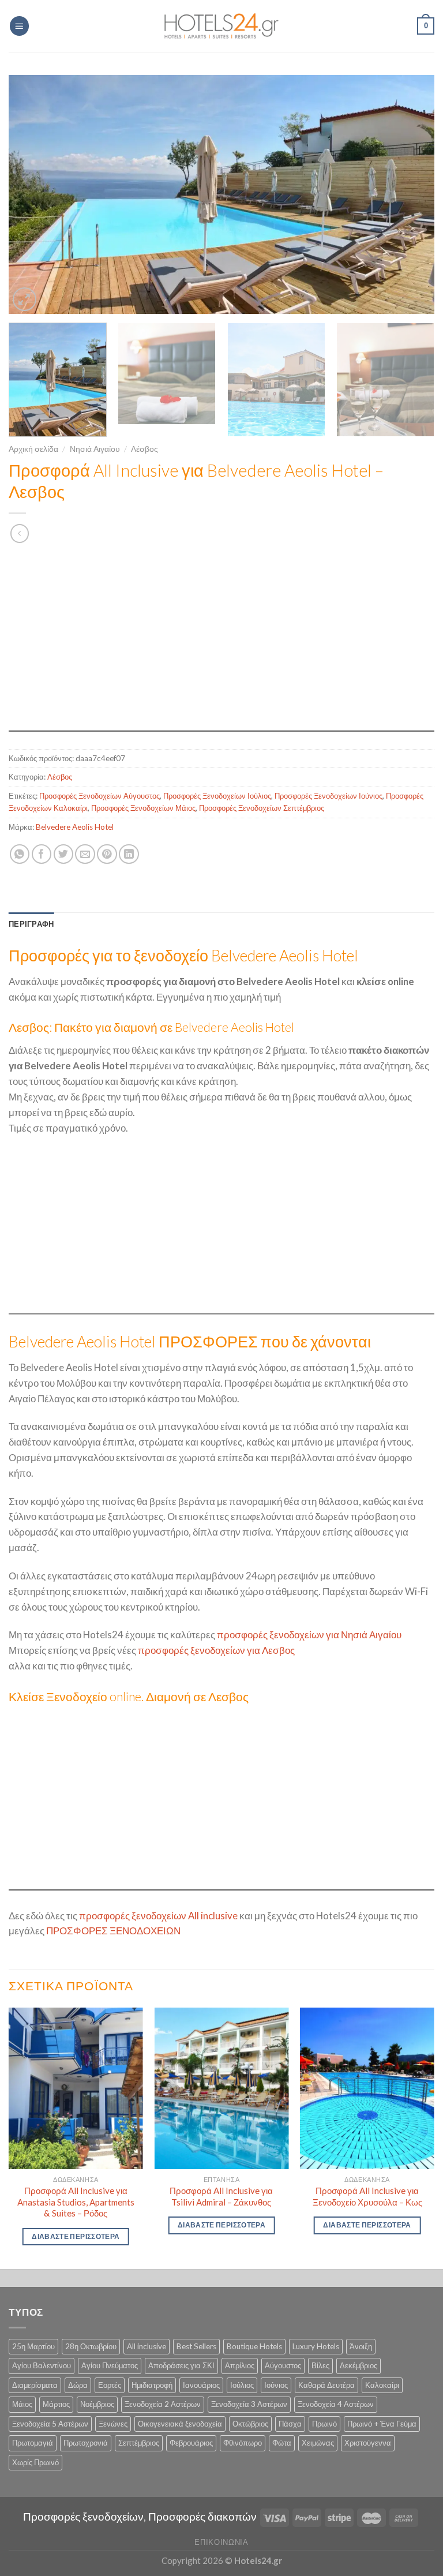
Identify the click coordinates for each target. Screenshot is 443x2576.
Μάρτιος (56, 2404)
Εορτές (110, 2385)
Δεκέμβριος (358, 2365)
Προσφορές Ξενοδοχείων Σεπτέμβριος (262, 808)
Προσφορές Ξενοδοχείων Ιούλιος (217, 796)
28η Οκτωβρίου (91, 2346)
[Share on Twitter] (64, 854)
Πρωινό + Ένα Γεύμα (382, 2424)
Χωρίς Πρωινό (35, 2462)
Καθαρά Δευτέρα (326, 2385)
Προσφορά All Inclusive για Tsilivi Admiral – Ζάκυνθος (221, 2196)
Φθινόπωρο (243, 2443)
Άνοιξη (361, 2346)
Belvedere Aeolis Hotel (75, 827)
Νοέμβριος (97, 2404)
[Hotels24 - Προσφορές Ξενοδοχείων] (221, 26)
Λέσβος (144, 449)
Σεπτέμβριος (139, 2443)
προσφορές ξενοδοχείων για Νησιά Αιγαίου (309, 1635)
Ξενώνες (113, 2424)
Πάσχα (290, 2424)
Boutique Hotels (254, 2346)
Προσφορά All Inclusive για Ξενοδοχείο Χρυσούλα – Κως (367, 2196)
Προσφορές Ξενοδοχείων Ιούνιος (329, 796)
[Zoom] (25, 299)
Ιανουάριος (201, 2385)
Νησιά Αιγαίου (95, 449)
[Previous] (32, 194)
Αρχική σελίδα (33, 449)
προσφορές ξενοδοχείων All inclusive (158, 1916)
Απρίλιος (240, 2365)
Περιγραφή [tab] (31, 924)
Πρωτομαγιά (33, 2443)
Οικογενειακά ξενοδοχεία (180, 2424)
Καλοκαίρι (382, 2385)
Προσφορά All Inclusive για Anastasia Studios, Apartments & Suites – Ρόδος (76, 2202)
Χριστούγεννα (368, 2443)
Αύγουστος (283, 2365)
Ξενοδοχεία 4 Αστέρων (336, 2404)
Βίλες (320, 2365)
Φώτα (282, 2443)
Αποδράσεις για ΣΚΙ (181, 2365)
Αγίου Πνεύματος (110, 2365)
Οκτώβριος (250, 2424)
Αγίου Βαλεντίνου (42, 2365)
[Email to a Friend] (85, 854)
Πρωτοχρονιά (86, 2443)
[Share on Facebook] (42, 854)
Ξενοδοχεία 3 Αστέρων (249, 2404)
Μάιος (22, 2404)
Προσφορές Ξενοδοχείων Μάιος (143, 808)
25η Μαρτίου (33, 2346)
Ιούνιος (276, 2385)
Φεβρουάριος (191, 2443)
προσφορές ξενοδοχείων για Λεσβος (216, 1650)
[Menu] (20, 26)
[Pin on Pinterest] (107, 854)
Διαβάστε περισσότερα (76, 2236)
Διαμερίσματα (35, 2385)
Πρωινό (324, 2424)
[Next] (411, 194)
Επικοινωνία (221, 2542)
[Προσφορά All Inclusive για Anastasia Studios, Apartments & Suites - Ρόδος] (76, 2088)
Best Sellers (196, 2346)
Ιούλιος (242, 2385)
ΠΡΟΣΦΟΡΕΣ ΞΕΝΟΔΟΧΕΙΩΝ (113, 1931)
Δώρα (78, 2385)
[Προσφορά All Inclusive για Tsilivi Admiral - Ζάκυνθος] (221, 2088)
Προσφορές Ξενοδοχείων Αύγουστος (100, 796)
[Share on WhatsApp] (20, 854)
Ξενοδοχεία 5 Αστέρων (50, 2424)
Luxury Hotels (316, 2346)
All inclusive (147, 2346)
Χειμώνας (318, 2443)
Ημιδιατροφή (152, 2385)
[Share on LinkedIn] (129, 854)
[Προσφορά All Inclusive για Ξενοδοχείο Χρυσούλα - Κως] (367, 2088)
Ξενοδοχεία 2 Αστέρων (163, 2404)
